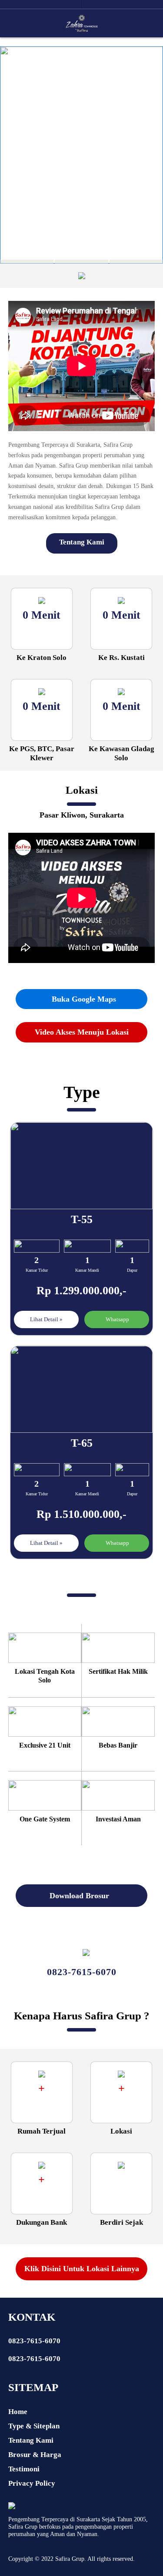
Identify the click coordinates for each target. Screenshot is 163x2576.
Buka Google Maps (83, 999)
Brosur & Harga (35, 2455)
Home (18, 2412)
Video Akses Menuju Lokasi (82, 1032)
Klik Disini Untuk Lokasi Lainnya (82, 2269)
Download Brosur (80, 1896)
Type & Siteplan (34, 2426)
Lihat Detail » (46, 1319)
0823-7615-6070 (34, 2341)
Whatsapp (117, 1319)
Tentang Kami (82, 542)
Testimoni (24, 2469)
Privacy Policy (32, 2483)
